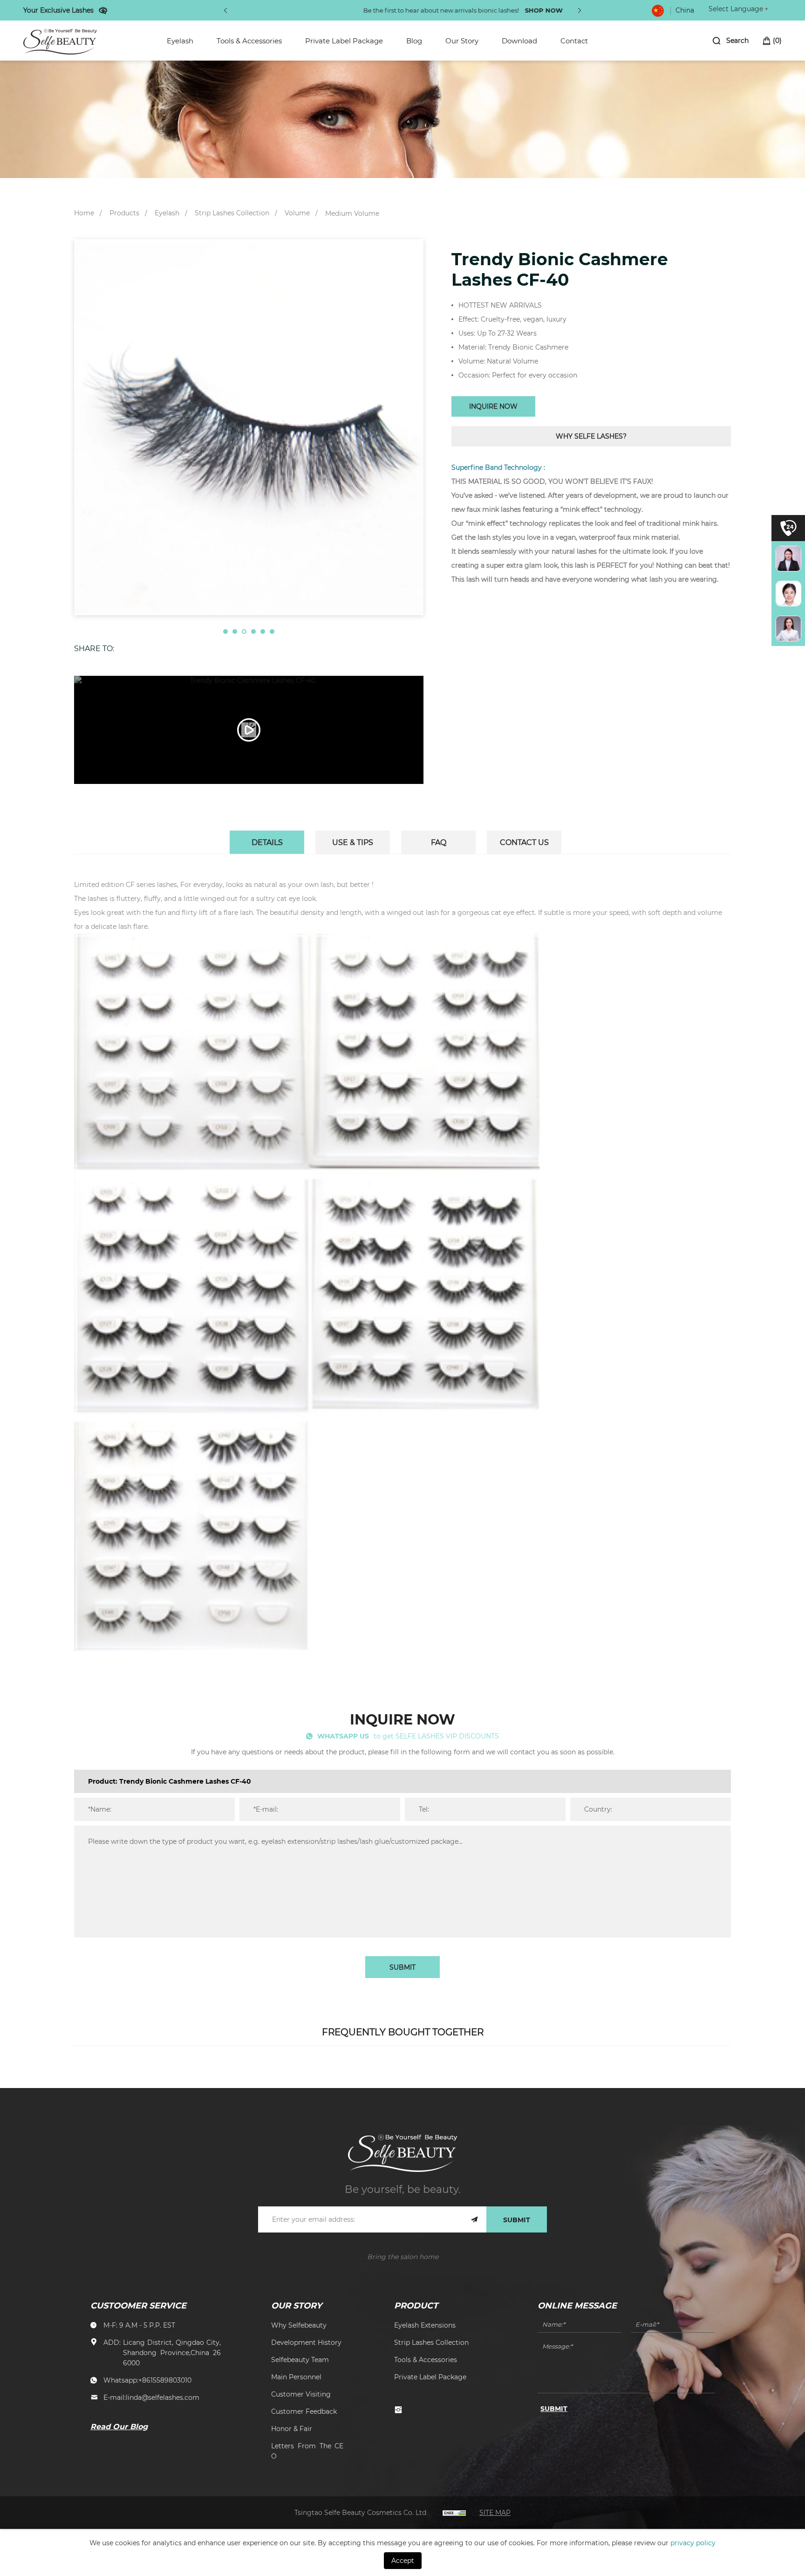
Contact (574, 41)
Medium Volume (352, 213)
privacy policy (693, 2543)
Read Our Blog (119, 2426)
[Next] (580, 10)
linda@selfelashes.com (163, 2397)
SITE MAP (495, 2512)
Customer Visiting (301, 2394)
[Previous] (225, 10)
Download (519, 41)
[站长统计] (454, 2512)
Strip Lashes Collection (232, 213)
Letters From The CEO (307, 2451)
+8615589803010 (165, 2380)
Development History (306, 2342)
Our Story (462, 41)
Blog (414, 41)
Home (84, 213)
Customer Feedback (304, 2411)
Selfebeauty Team (300, 2360)
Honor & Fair (292, 2428)
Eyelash (180, 41)
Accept (403, 2560)
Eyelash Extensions (425, 2325)
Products (124, 213)
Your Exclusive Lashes (58, 10)
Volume (297, 213)
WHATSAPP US (343, 1736)
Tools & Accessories (249, 41)
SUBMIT (402, 1967)
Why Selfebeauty (299, 2325)
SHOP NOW (483, 10)
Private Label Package (344, 41)
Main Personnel (296, 2377)
